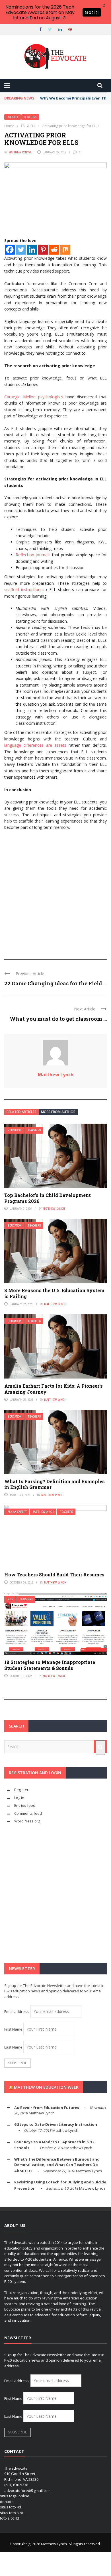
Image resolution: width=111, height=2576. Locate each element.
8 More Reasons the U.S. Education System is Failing (54, 1293)
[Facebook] (10, 250)
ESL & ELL (13, 117)
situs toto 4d (11, 2507)
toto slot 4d (10, 2518)
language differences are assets (35, 745)
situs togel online (15, 2496)
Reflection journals (33, 555)
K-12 (11, 1599)
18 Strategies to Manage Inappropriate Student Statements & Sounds (50, 1665)
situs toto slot (12, 2513)
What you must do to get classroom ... (58, 1019)
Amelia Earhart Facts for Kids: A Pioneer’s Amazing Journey (54, 1389)
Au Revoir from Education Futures (47, 2108)
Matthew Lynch (20, 152)
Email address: (17, 2011)
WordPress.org (27, 1821)
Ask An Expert (17, 1512)
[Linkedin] (32, 250)
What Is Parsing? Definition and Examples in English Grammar (55, 1484)
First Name (13, 2029)
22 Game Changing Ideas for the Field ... (55, 983)
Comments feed (28, 1813)
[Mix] (65, 250)
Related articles (21, 1112)
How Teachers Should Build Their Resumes (54, 1575)
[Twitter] (21, 250)
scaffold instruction (22, 589)
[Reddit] (54, 250)
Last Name (13, 2047)
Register (21, 1790)
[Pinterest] (43, 250)
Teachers (30, 117)
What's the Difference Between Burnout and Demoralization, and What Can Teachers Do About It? (57, 2165)
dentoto (7, 2502)
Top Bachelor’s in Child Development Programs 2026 (48, 1198)
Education (15, 1130)
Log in (19, 1798)
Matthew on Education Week (46, 2087)
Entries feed (25, 1805)
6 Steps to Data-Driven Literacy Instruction (56, 2124)
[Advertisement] (55, 892)
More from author (58, 1112)
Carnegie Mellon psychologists (34, 397)
